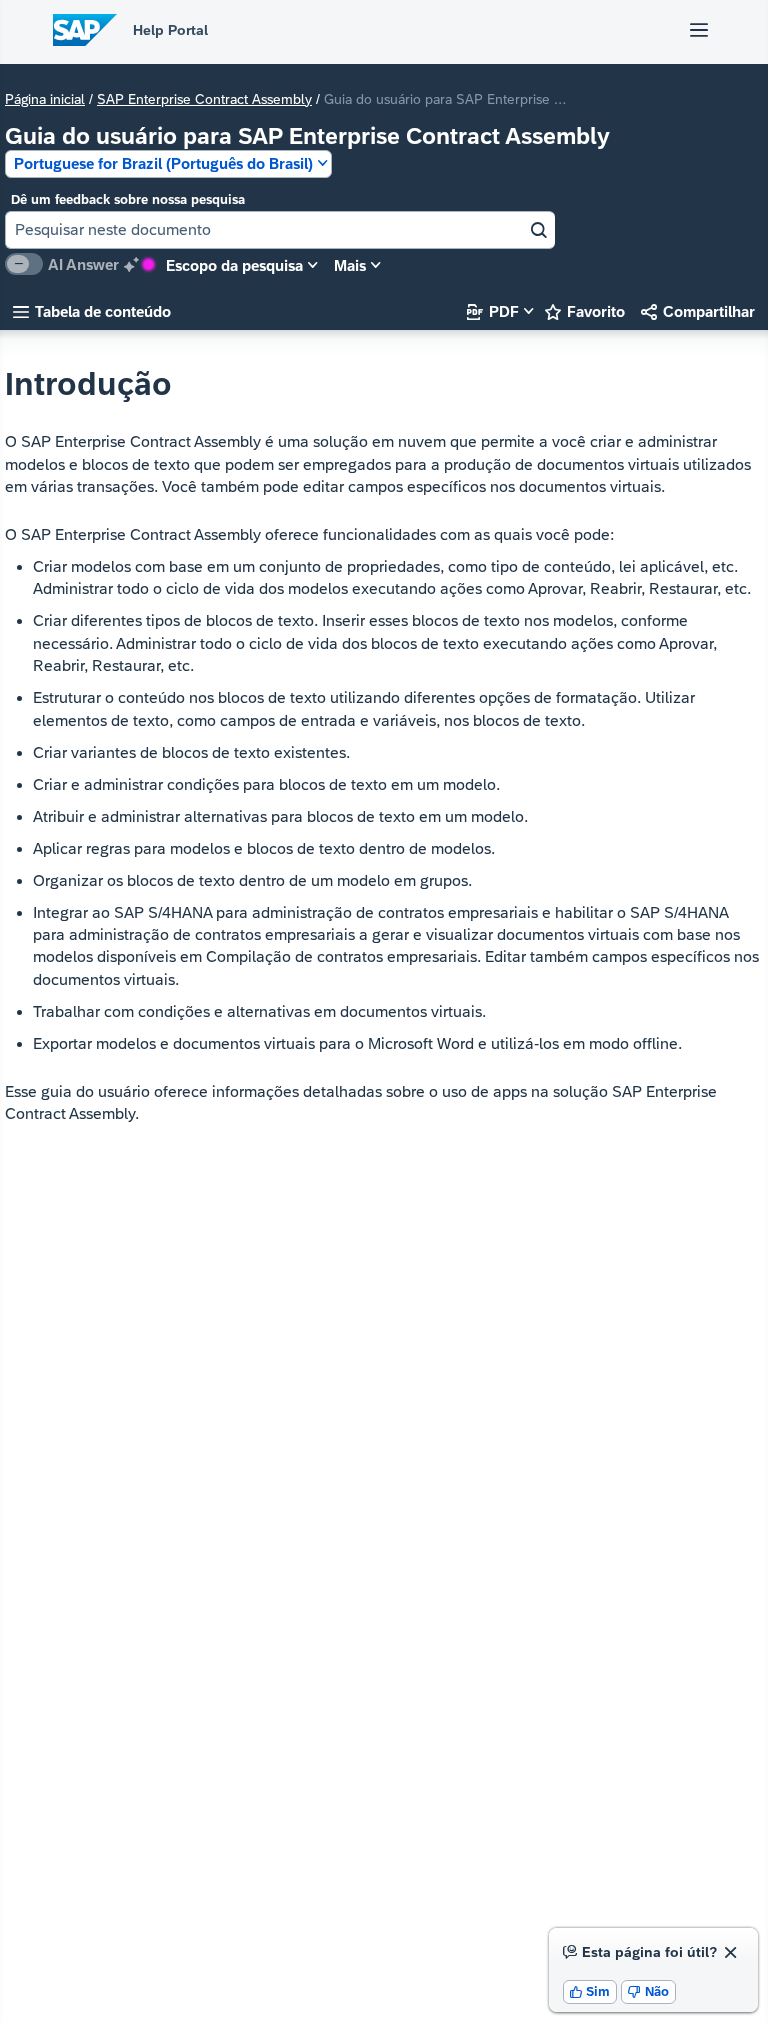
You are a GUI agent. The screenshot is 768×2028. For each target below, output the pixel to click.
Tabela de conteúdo (92, 311)
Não (648, 1991)
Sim (590, 1991)
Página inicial (45, 99)
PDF (493, 311)
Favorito (585, 311)
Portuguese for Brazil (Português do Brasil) (163, 163)
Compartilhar (698, 311)
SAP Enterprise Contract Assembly (204, 99)
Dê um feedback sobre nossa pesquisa (128, 199)
